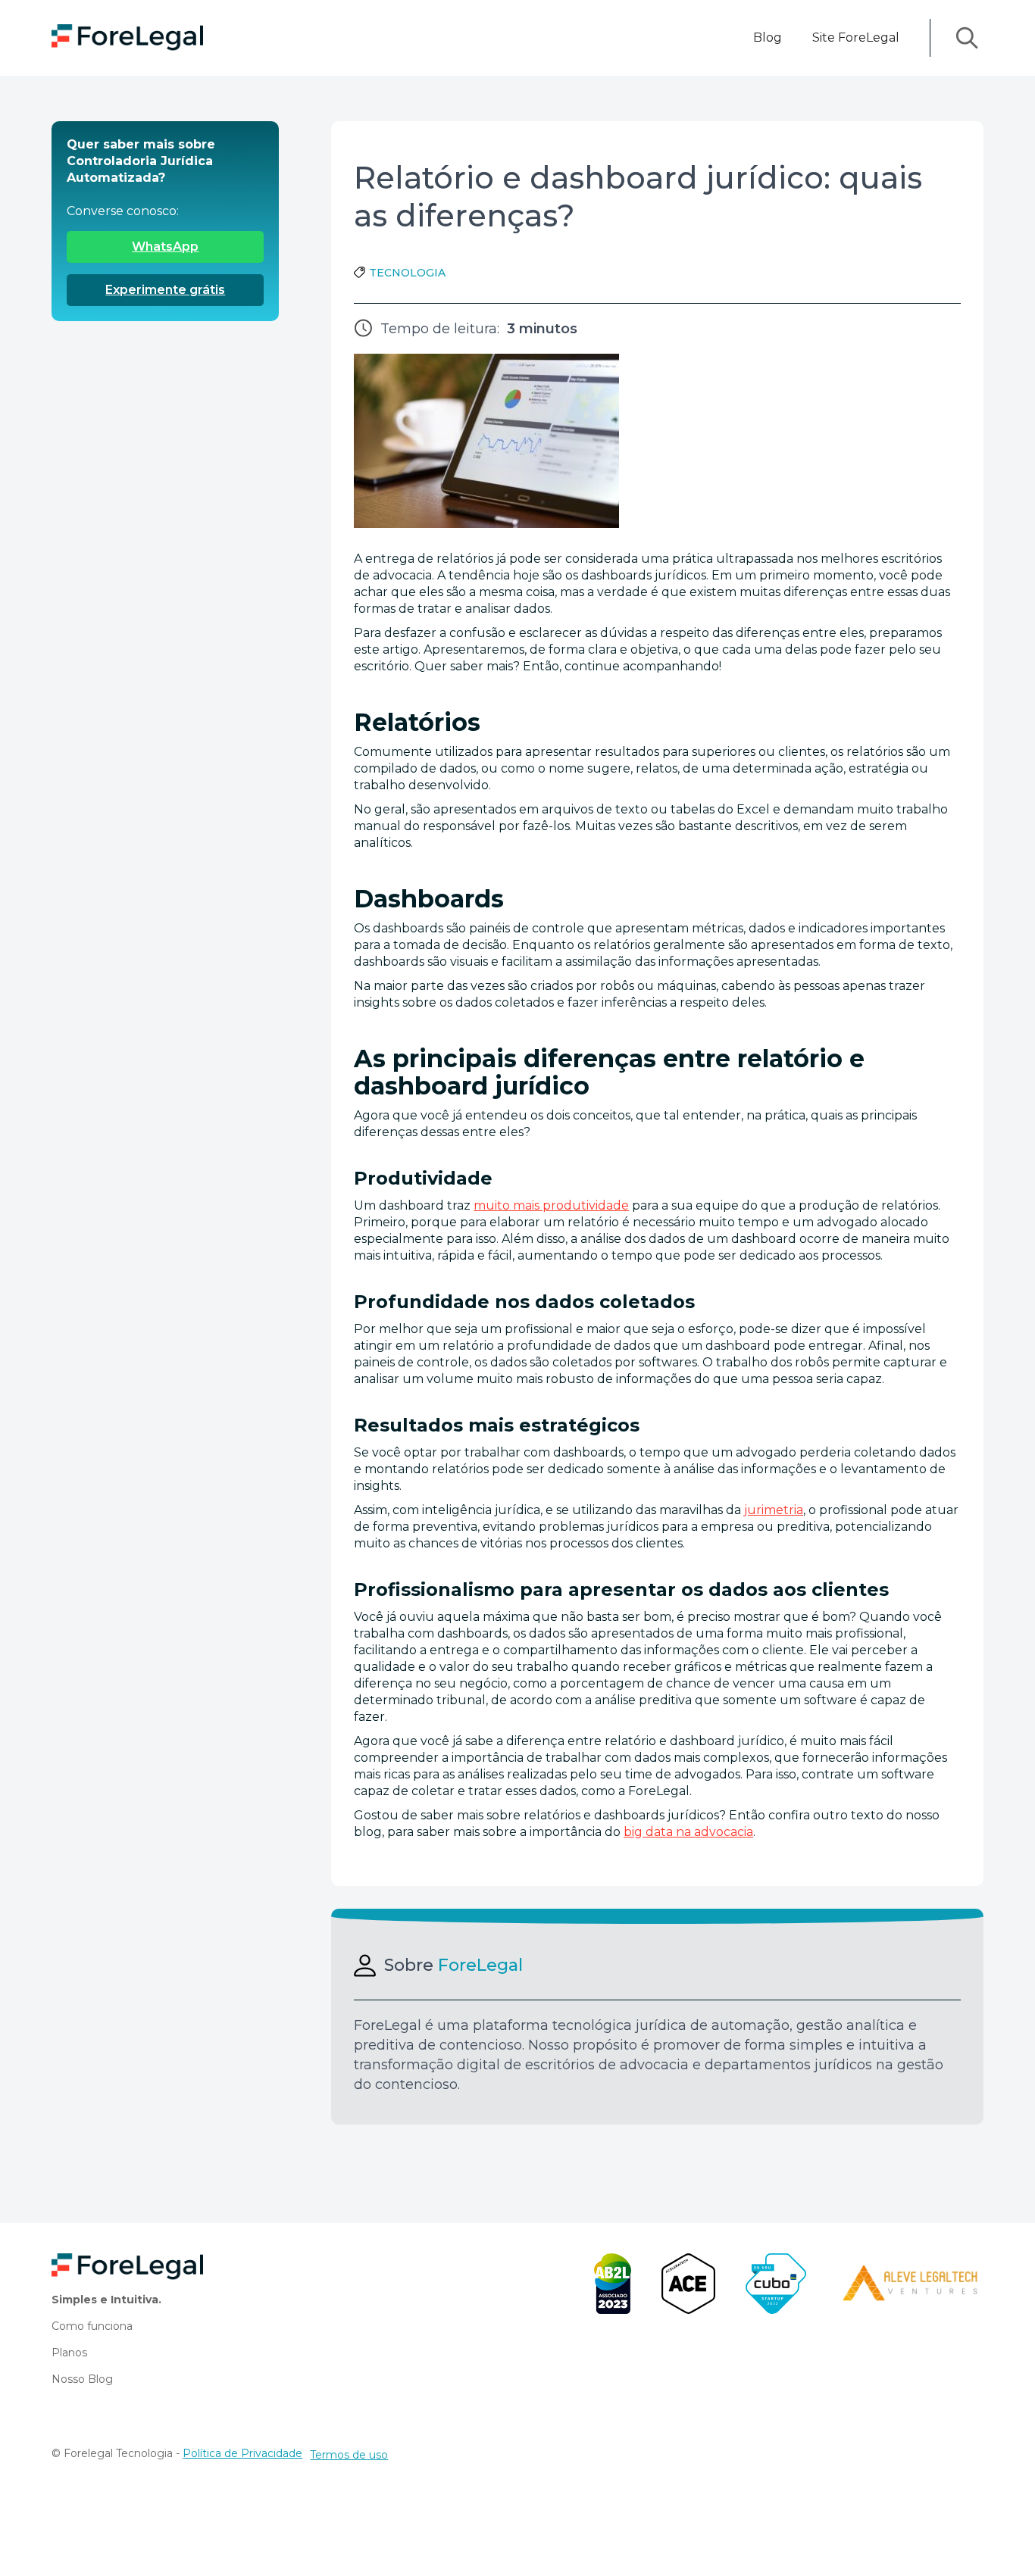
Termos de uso (349, 2455)
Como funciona (92, 2326)
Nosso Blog (82, 2379)
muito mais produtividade (551, 1205)
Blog (768, 37)
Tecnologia (407, 273)
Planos (69, 2353)
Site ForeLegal (856, 37)
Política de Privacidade (242, 2453)
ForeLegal (480, 1966)
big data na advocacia (688, 1832)
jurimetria (774, 1510)
